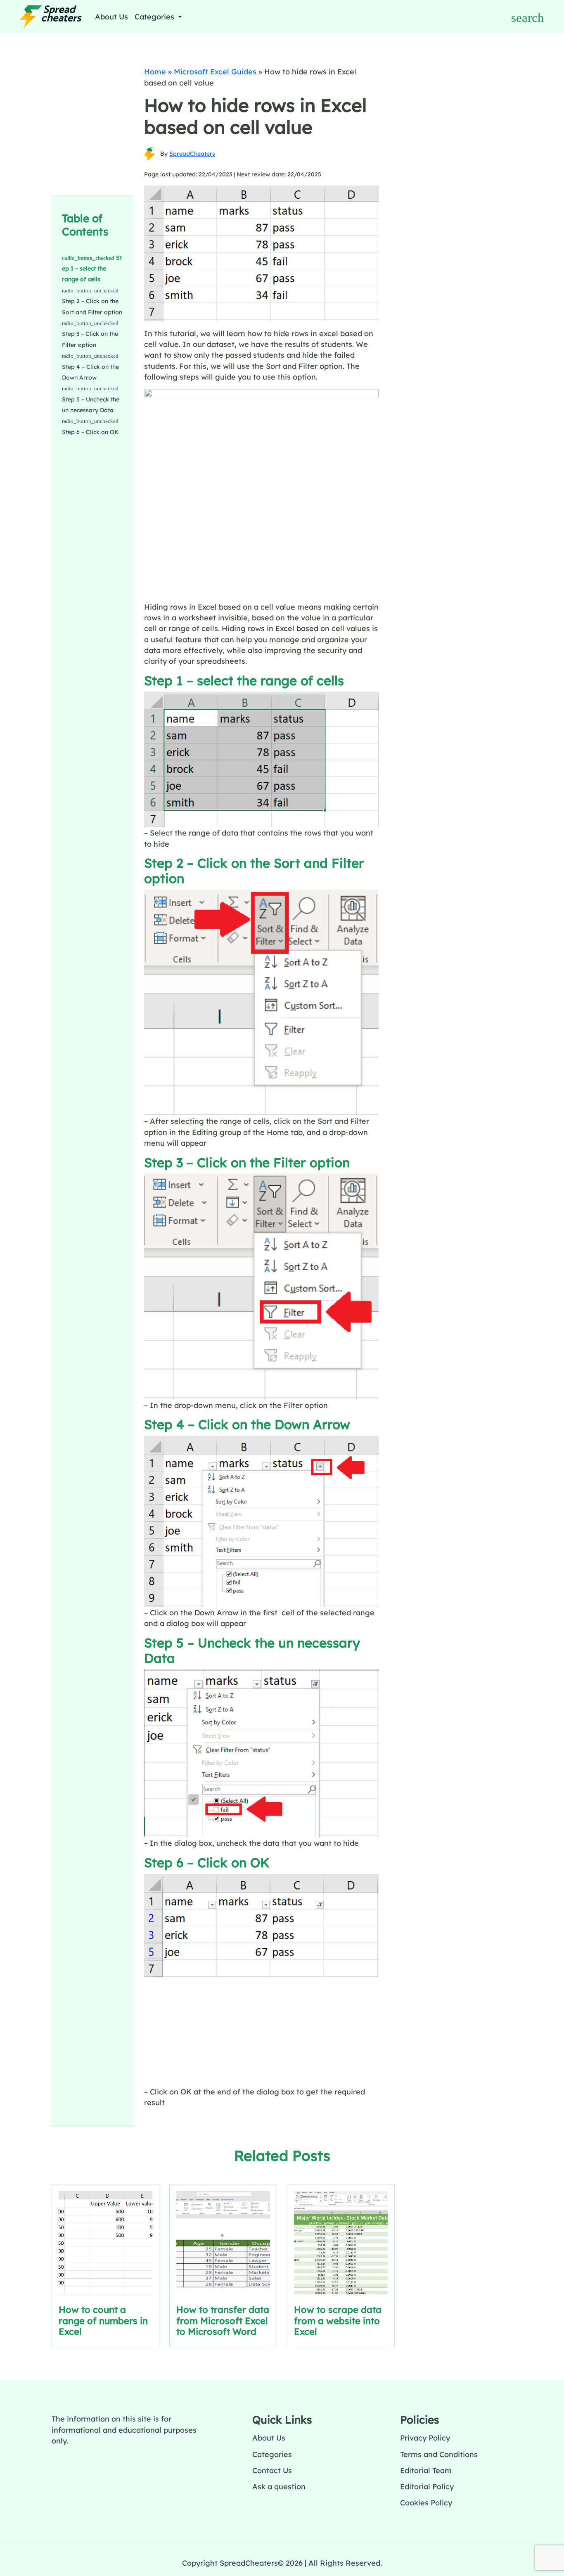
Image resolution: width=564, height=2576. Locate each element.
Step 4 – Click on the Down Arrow (90, 372)
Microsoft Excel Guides (215, 71)
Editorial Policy (427, 2486)
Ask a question (279, 2486)
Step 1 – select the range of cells (92, 269)
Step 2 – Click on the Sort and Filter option (92, 306)
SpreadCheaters (192, 154)
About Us (111, 17)
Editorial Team (426, 2470)
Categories (272, 2454)
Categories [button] (155, 17)
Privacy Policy (425, 2438)
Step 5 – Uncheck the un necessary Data (91, 405)
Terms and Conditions (439, 2454)
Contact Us (272, 2470)
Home (155, 71)
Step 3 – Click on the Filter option (90, 339)
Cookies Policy (426, 2502)
